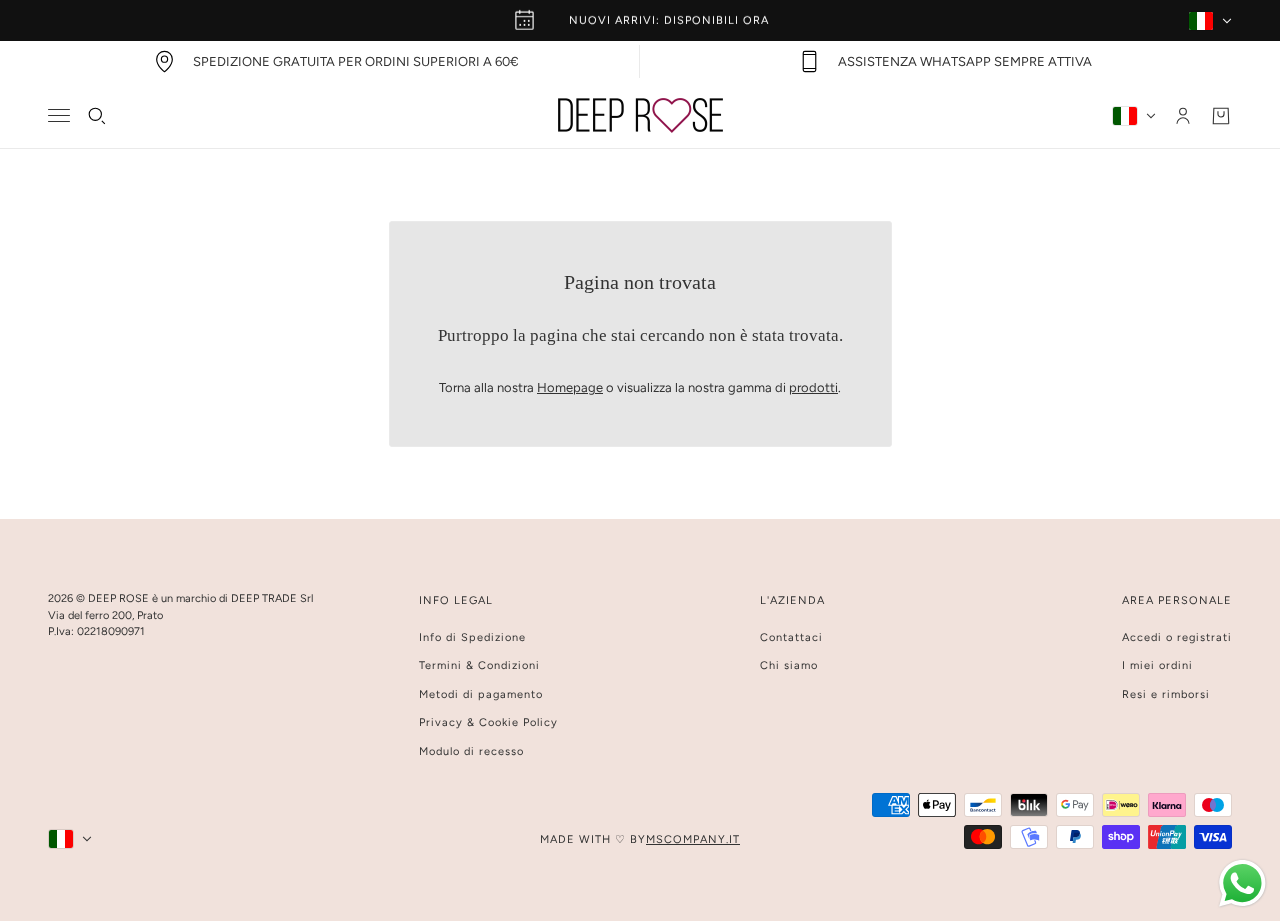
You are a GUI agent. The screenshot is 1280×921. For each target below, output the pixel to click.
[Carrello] (1221, 116)
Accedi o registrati (1177, 637)
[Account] (1183, 116)
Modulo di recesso (471, 751)
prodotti (813, 387)
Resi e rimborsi (1166, 694)
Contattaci (791, 637)
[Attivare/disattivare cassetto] (59, 115)
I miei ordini (1157, 665)
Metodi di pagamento (481, 694)
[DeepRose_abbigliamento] (640, 115)
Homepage (570, 387)
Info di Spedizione (472, 637)
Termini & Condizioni (479, 665)
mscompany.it (693, 839)
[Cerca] (97, 116)
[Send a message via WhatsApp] (1242, 883)
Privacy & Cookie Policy (488, 722)
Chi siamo (789, 665)
